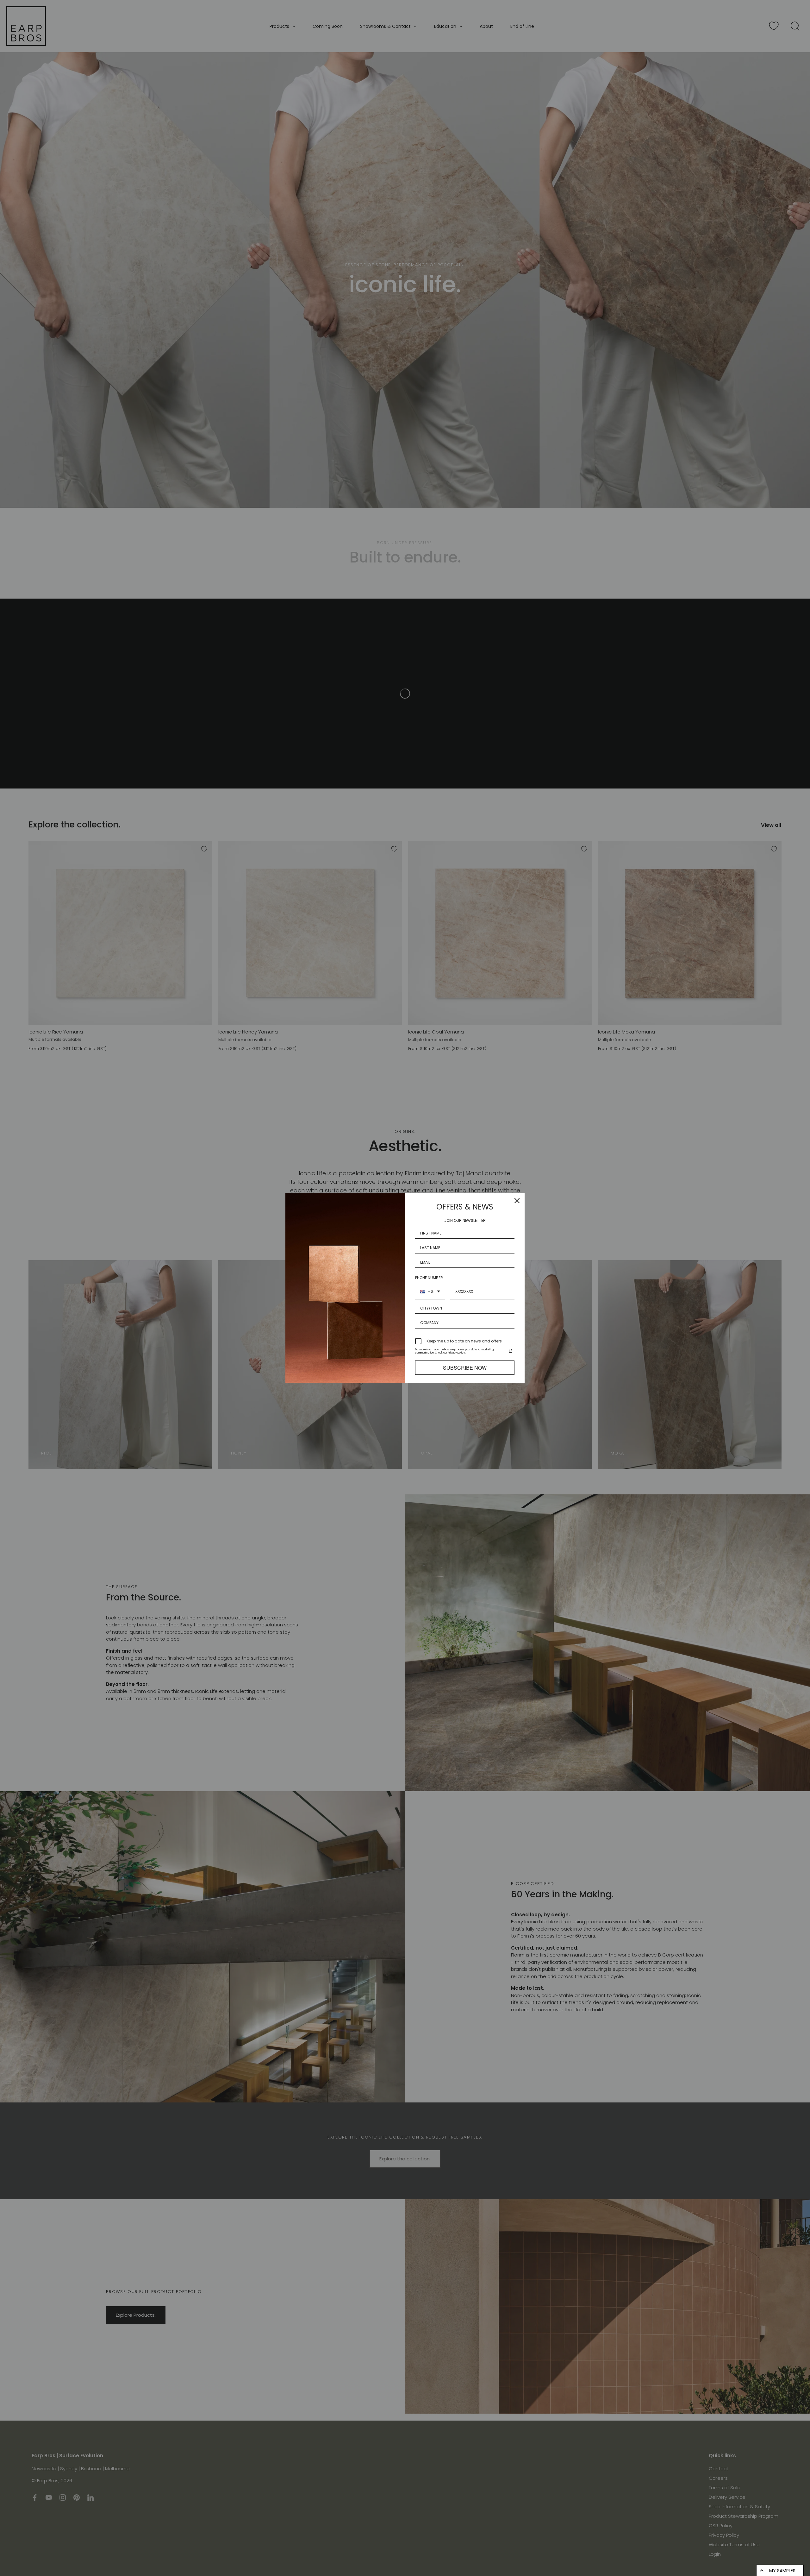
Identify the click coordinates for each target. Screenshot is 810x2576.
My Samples (782, 2571)
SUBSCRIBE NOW (465, 1368)
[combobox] (430, 1292)
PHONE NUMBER (429, 1278)
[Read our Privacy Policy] (511, 1351)
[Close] (517, 1201)
